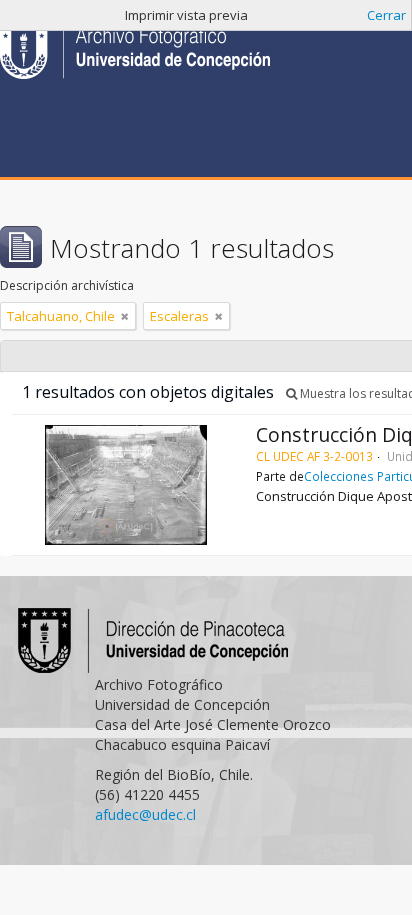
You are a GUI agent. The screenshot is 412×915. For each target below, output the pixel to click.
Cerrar (386, 15)
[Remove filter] (125, 316)
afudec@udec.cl (145, 814)
